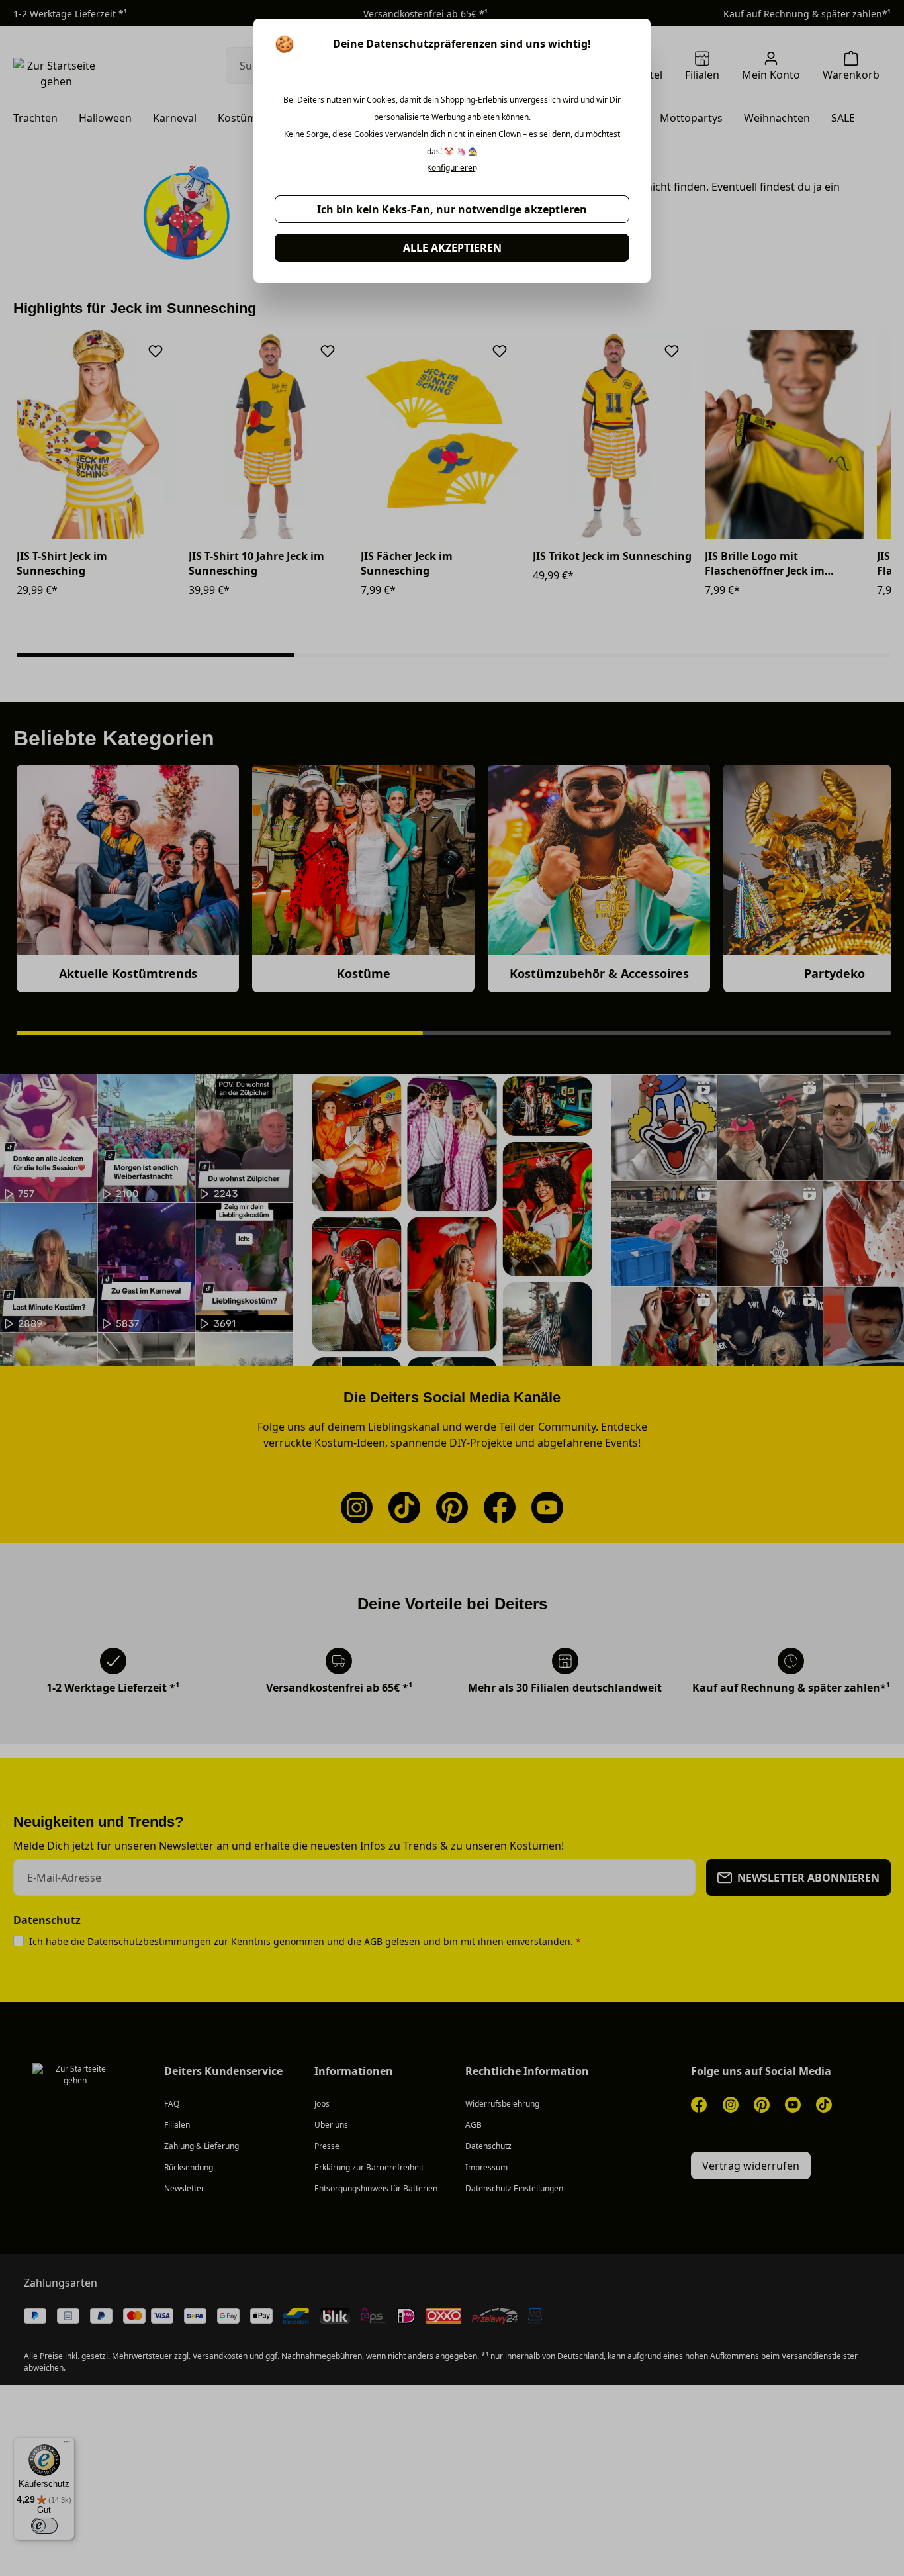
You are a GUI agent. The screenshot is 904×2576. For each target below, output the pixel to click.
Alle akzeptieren (452, 248)
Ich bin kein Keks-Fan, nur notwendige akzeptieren (452, 209)
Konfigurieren (452, 168)
